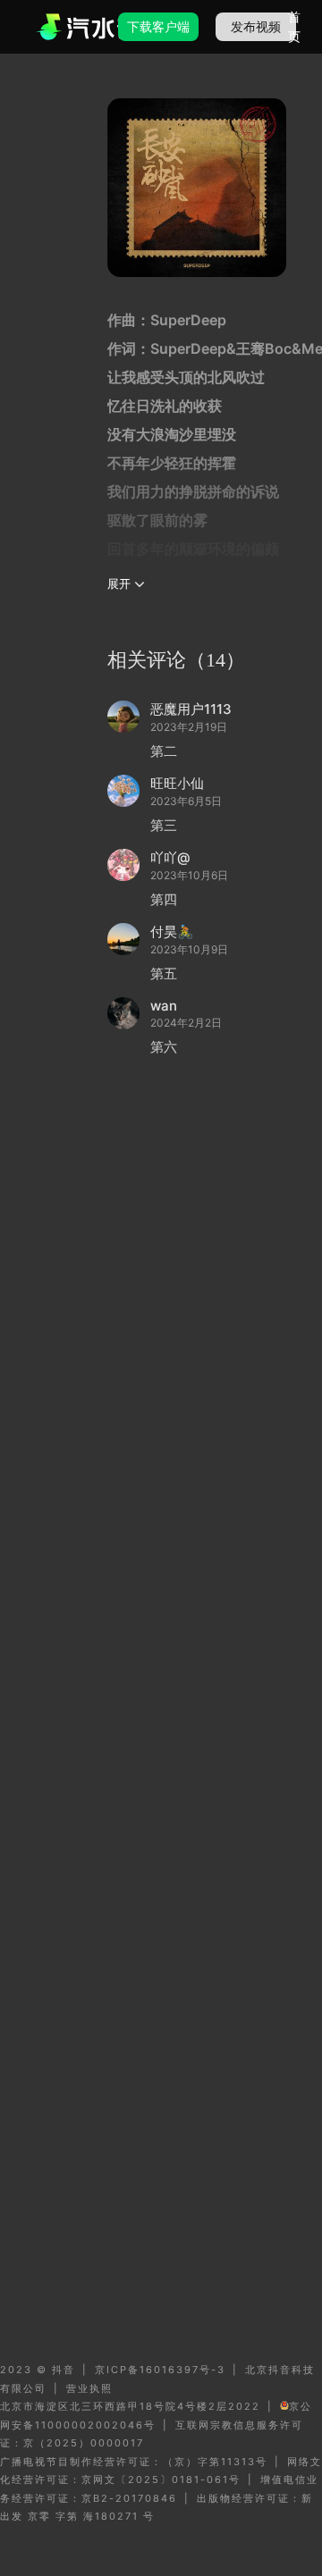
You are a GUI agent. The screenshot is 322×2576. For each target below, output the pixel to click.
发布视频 (256, 26)
